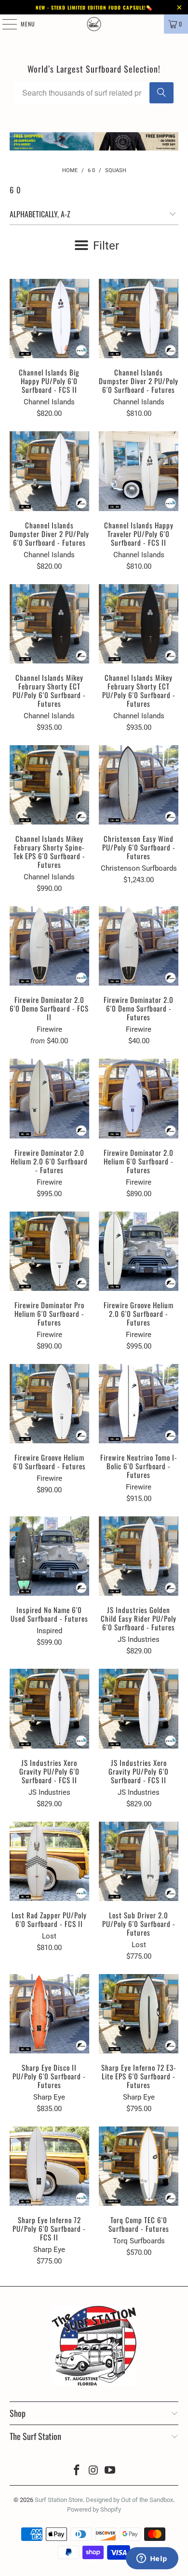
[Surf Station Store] (94, 24)
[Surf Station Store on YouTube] (110, 2471)
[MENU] (4, 24)
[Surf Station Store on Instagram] (94, 2471)
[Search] (161, 93)
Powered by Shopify (94, 2509)
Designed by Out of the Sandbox (129, 2500)
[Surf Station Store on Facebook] (77, 2471)
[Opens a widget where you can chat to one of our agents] (152, 2559)
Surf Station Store (59, 2500)
